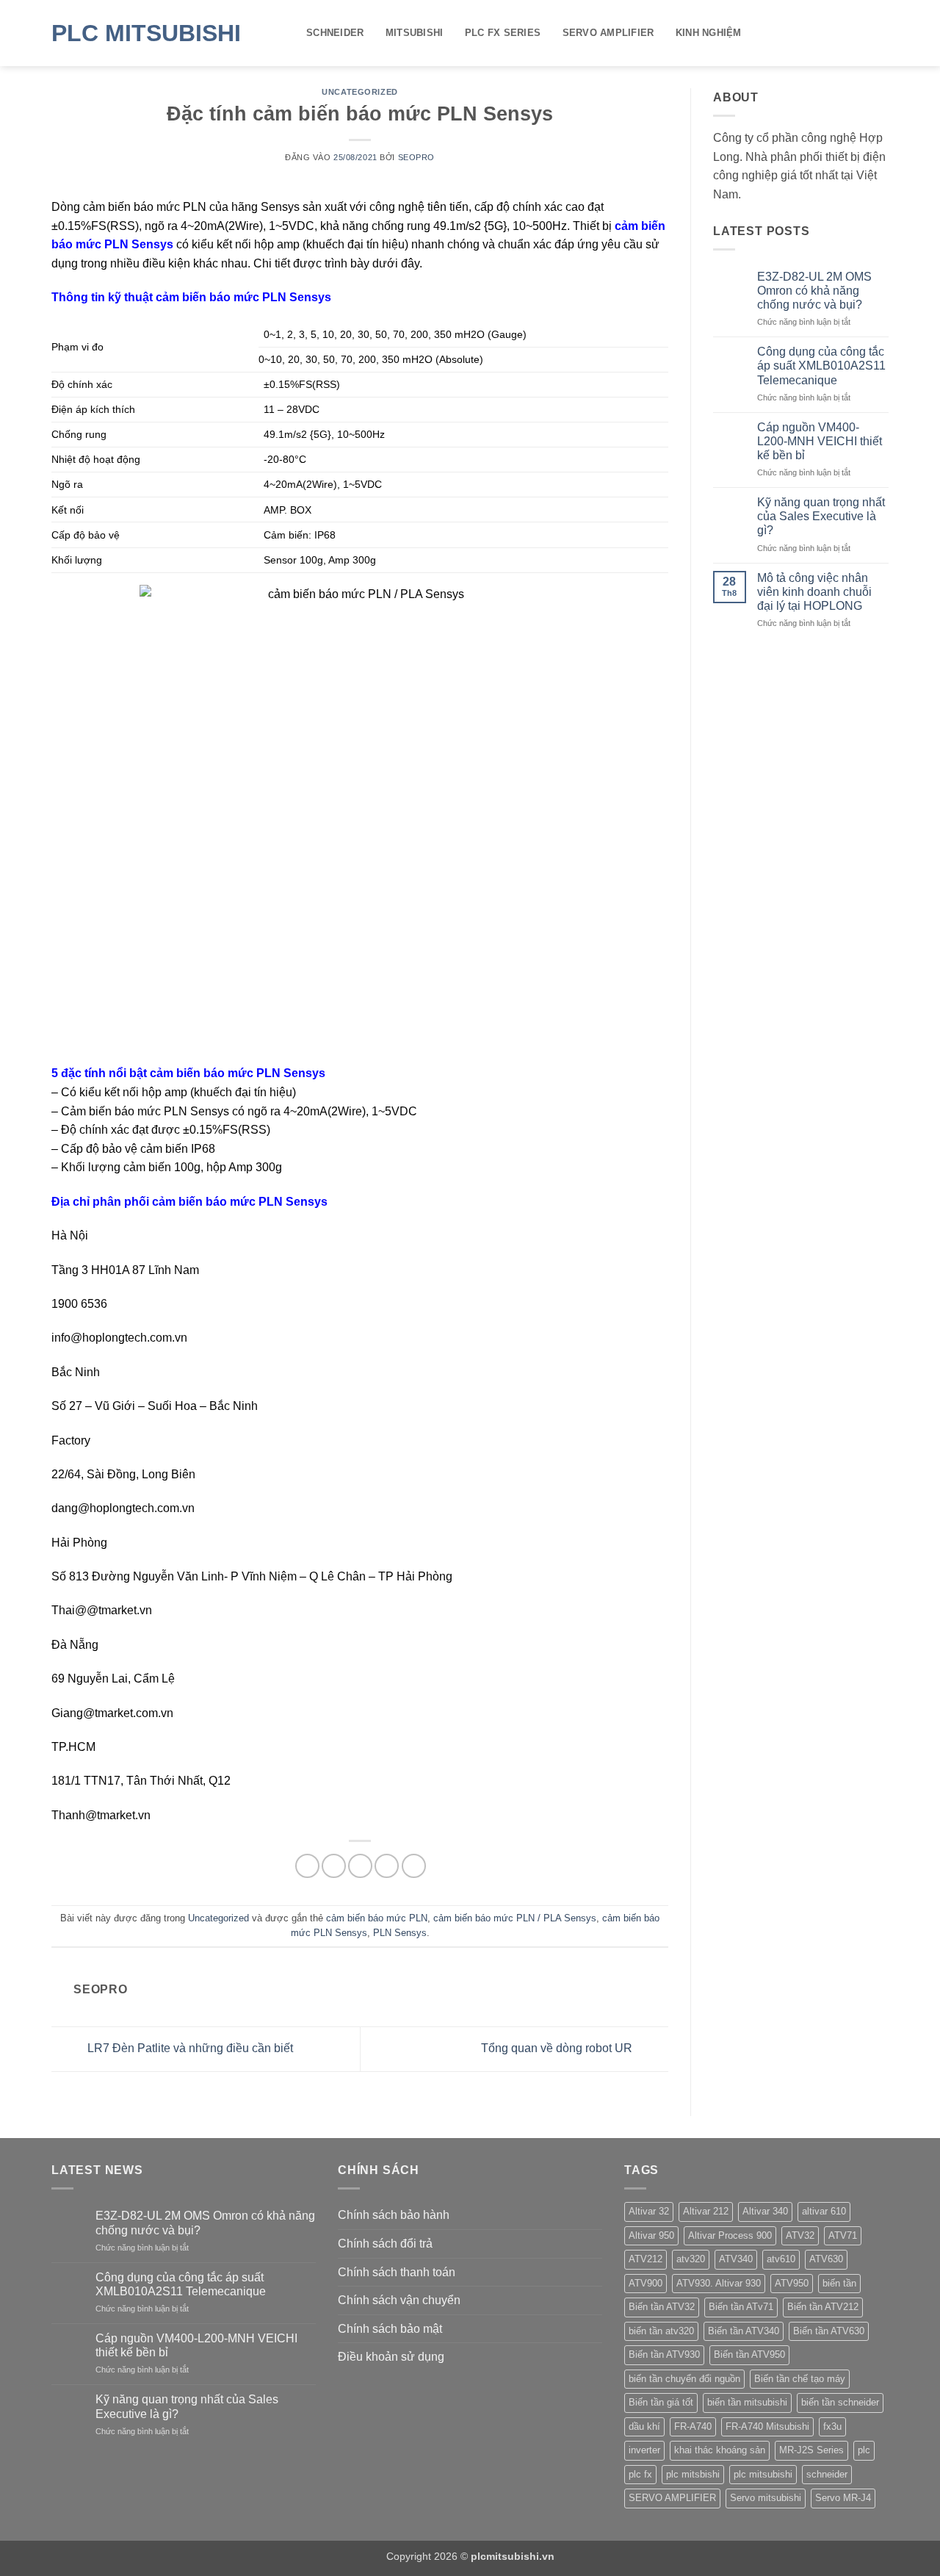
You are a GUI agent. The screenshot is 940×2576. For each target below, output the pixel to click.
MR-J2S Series (811, 2450)
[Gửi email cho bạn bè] (360, 1866)
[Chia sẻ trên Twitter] (334, 1866)
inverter (644, 2450)
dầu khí (644, 2426)
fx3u (832, 2426)
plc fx (640, 2474)
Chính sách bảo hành (394, 2215)
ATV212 (646, 2259)
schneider (827, 2474)
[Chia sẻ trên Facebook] (307, 1866)
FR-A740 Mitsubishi (767, 2426)
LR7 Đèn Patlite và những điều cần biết (189, 2048)
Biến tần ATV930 (664, 2354)
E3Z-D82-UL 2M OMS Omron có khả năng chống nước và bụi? (814, 291)
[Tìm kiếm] (883, 33)
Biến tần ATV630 (829, 2331)
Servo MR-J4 (843, 2498)
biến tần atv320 (661, 2331)
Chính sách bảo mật (390, 2329)
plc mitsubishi (763, 2474)
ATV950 (792, 2283)
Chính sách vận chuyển (399, 2300)
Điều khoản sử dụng (391, 2357)
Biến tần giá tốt (661, 2402)
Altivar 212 (706, 2211)
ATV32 (800, 2235)
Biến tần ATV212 (823, 2307)
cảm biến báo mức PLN (377, 1918)
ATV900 (646, 2283)
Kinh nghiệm (709, 33)
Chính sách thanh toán (397, 2272)
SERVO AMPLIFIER (608, 33)
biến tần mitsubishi (747, 2402)
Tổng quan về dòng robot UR (558, 2048)
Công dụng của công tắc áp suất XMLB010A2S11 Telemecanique (821, 366)
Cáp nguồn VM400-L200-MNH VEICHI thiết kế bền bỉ (820, 441)
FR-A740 (693, 2426)
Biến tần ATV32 (662, 2307)
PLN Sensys (400, 1933)
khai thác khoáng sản (720, 2450)
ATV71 (843, 2235)
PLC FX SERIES (503, 33)
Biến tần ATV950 (749, 2354)
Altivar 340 (765, 2211)
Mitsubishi (415, 33)
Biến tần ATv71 (741, 2307)
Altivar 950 (651, 2235)
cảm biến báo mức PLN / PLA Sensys (515, 1918)
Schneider (335, 33)
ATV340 (736, 2259)
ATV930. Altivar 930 (719, 2283)
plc (864, 2450)
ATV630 (826, 2259)
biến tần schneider (840, 2402)
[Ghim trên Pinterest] (387, 1866)
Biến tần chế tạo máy (800, 2379)
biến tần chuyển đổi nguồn (684, 2379)
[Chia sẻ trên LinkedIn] (414, 1866)
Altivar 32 (649, 2211)
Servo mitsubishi (766, 2498)
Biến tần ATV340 (744, 2331)
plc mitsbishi (693, 2474)
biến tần (839, 2283)
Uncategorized (359, 92)
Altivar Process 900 (730, 2235)
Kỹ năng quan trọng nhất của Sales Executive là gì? (821, 516)
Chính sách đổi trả (385, 2244)
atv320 (691, 2259)
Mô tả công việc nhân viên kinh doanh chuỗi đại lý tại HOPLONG (814, 592)
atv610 (781, 2259)
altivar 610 (824, 2211)
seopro (416, 157)
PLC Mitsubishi (146, 33)
